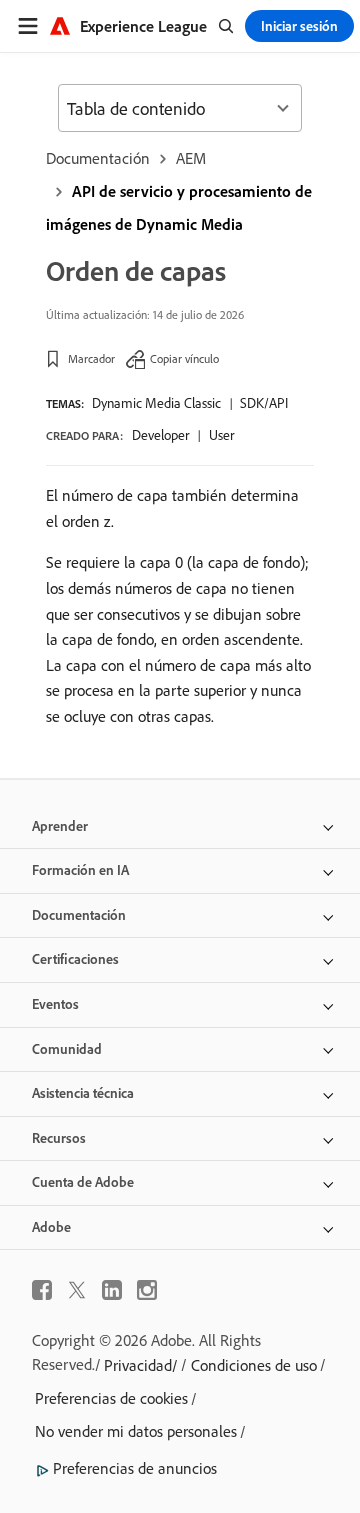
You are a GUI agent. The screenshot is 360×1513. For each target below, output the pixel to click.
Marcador (91, 358)
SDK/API (264, 403)
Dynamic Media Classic (156, 403)
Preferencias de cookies (111, 1398)
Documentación (98, 158)
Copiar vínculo (184, 358)
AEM (191, 158)
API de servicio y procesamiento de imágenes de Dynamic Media (179, 207)
